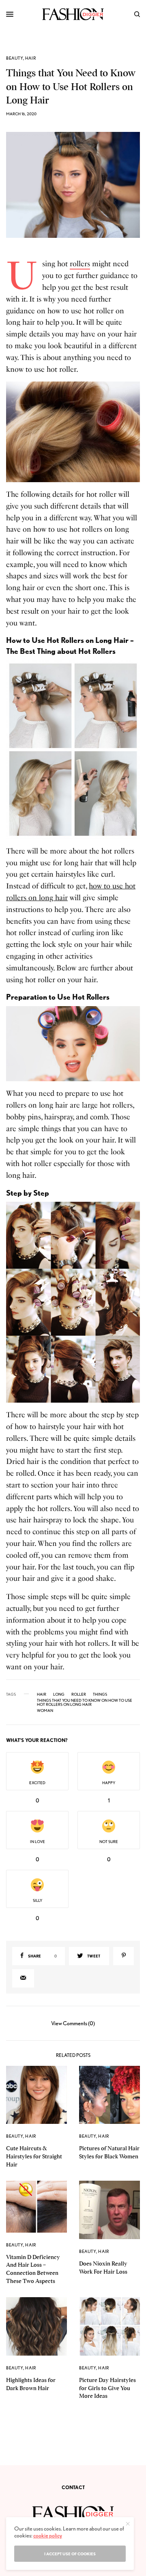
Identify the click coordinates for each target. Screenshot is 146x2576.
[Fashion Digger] (73, 14)
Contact (73, 2487)
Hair (31, 58)
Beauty (15, 58)
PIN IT (77, 432)
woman (45, 1710)
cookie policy (48, 2535)
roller (79, 1694)
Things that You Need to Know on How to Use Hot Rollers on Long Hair (85, 1702)
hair (42, 1694)
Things (100, 1694)
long (59, 1694)
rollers (80, 264)
